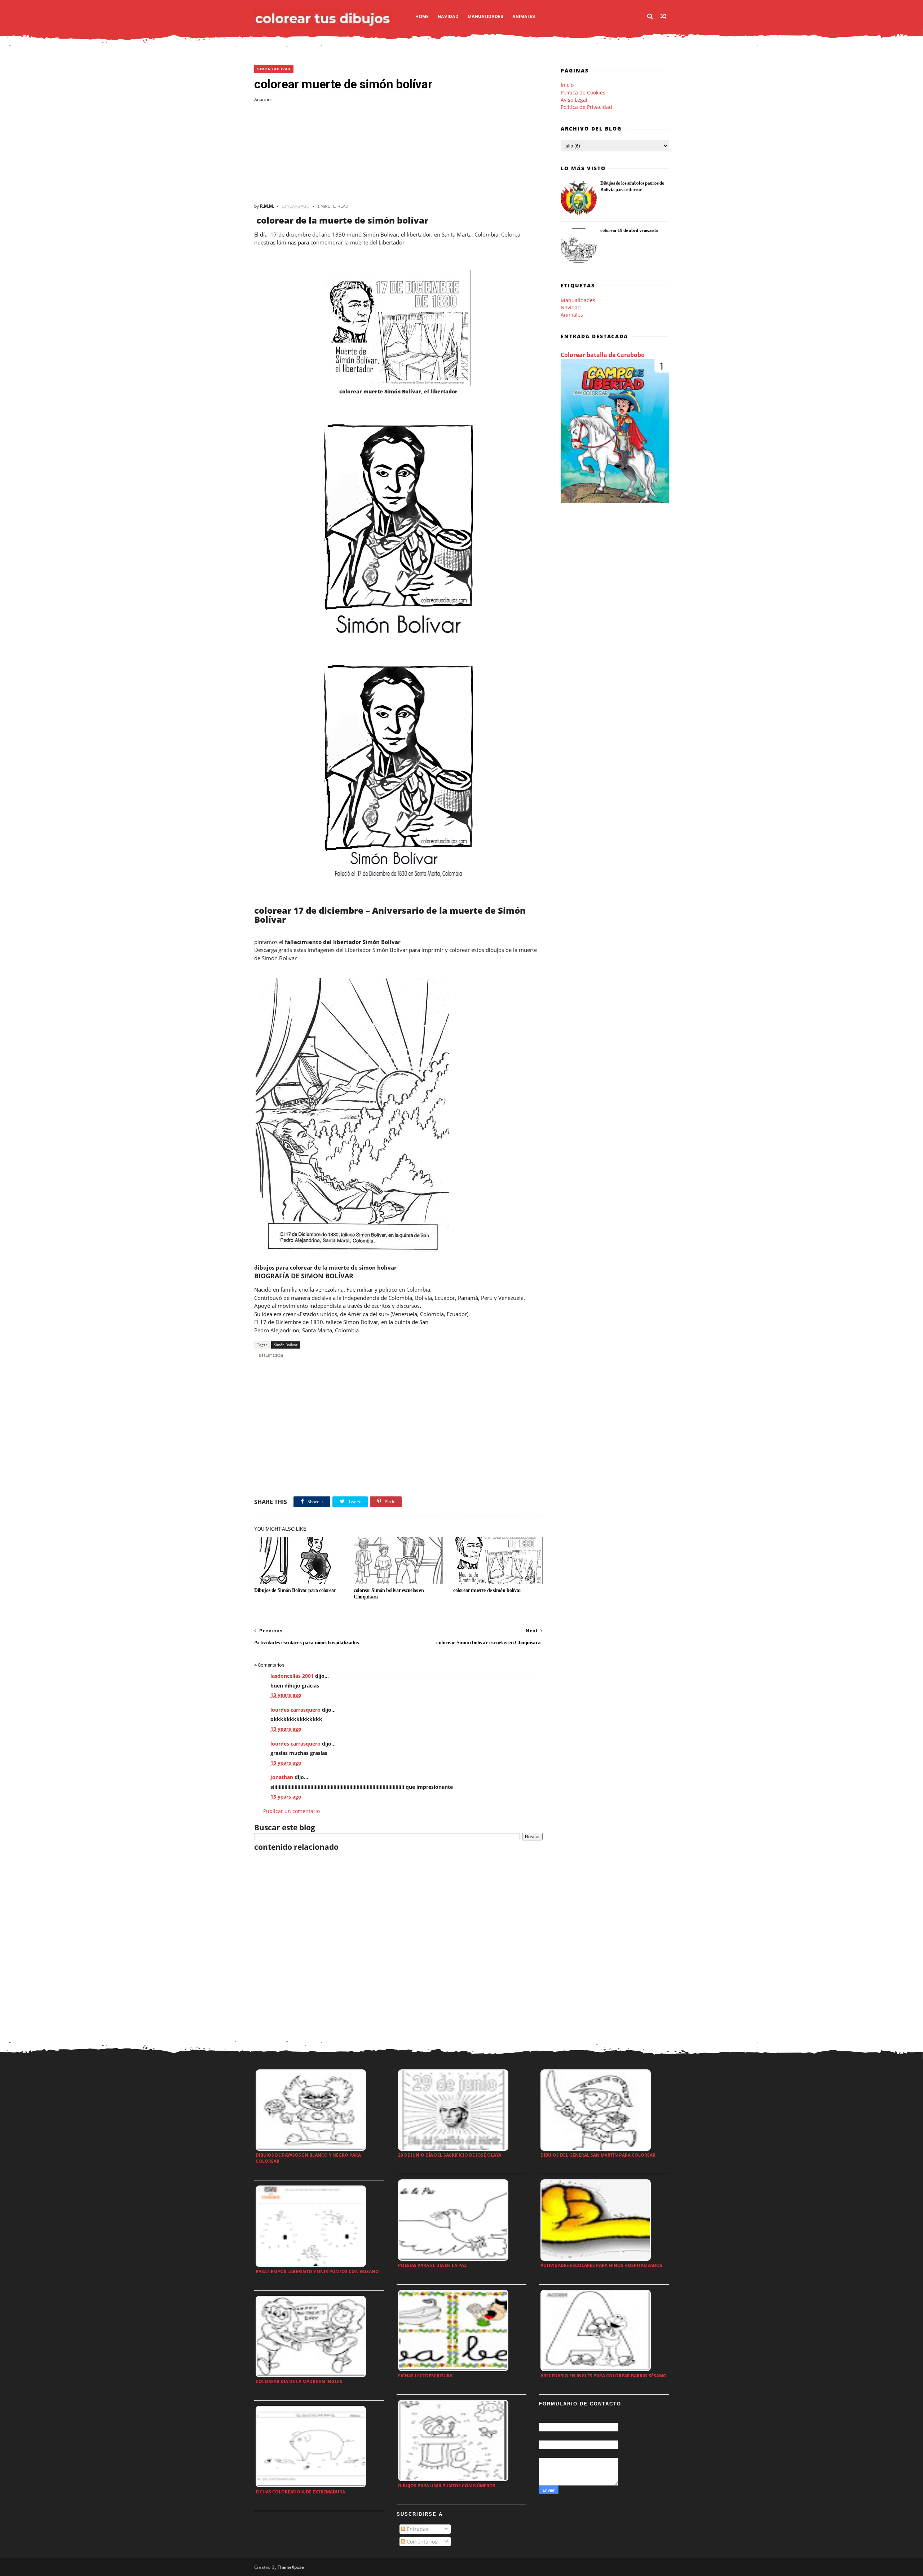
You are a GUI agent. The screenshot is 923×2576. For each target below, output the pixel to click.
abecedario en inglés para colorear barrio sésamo (604, 2376)
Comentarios (421, 2542)
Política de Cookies (583, 92)
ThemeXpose (291, 2567)
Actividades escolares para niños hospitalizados (601, 2265)
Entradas (417, 2529)
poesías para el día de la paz (432, 2265)
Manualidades (485, 16)
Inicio (567, 85)
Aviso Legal (574, 100)
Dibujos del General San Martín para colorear (598, 2155)
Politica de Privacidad (586, 107)
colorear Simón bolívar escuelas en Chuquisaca (389, 1594)
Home (422, 16)
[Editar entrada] (270, 1355)
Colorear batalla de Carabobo (603, 355)
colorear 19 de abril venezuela (629, 230)
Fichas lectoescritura (425, 2376)
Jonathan (282, 1777)
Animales (524, 16)
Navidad (448, 16)
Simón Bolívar (274, 69)
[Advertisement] (398, 153)
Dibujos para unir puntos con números (447, 2486)
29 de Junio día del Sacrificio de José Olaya (450, 2155)
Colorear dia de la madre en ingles (299, 2381)
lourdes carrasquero (295, 1710)
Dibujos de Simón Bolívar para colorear (295, 1590)
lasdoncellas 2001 (292, 1676)
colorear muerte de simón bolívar (487, 1590)
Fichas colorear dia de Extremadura (300, 2492)
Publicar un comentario (292, 1811)
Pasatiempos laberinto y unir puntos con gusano (317, 2271)
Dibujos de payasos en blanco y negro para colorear (308, 2158)
